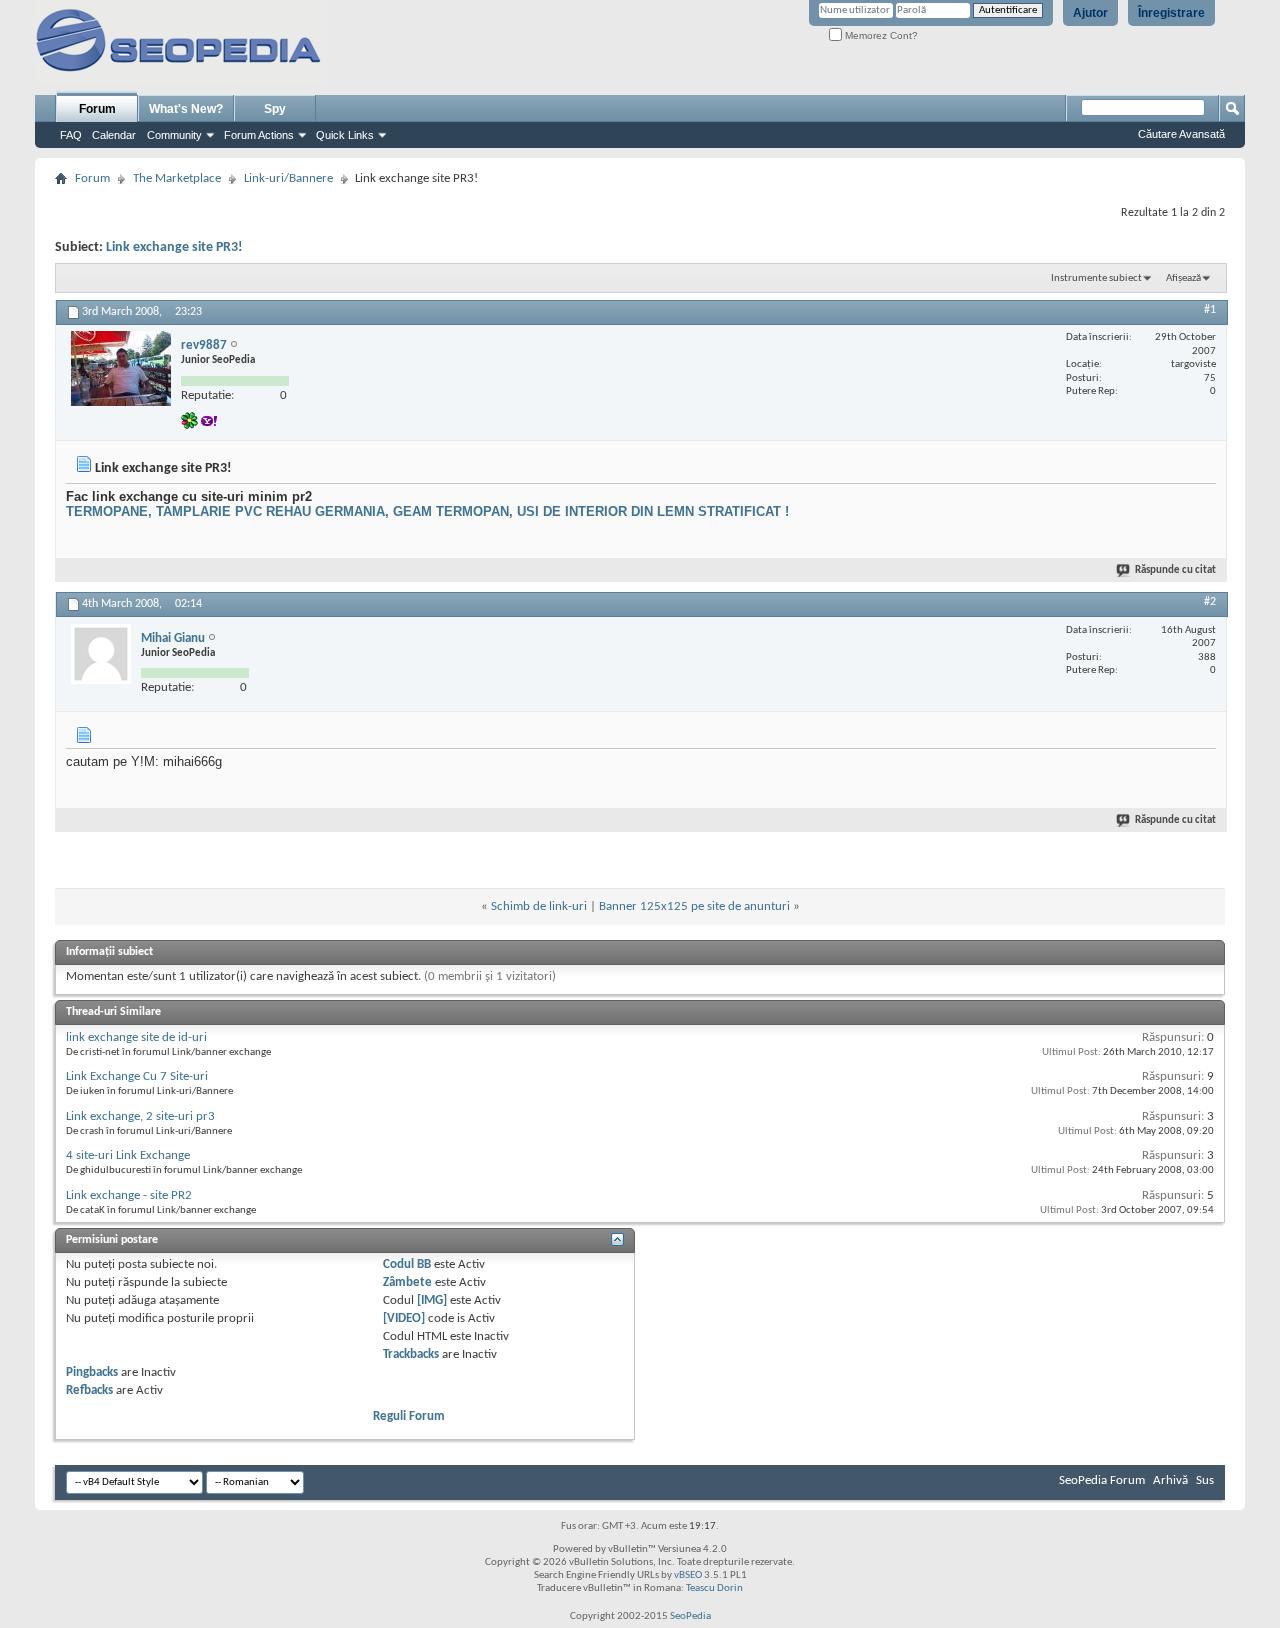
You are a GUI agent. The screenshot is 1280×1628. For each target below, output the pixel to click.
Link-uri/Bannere (288, 178)
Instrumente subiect (1096, 278)
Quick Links (345, 135)
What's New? (186, 109)
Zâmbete (407, 1282)
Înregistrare (1171, 13)
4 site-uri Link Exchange (128, 1155)
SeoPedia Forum (1102, 1480)
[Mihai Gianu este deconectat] (101, 654)
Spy (275, 109)
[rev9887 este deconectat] (121, 368)
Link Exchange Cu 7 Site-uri (137, 1076)
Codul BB (407, 1264)
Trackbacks (411, 1354)
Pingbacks (92, 1372)
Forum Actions (259, 135)
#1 (1210, 310)
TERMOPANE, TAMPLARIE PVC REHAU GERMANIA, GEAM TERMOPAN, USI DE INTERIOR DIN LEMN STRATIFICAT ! (427, 511)
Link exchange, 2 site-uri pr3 (140, 1116)
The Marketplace (177, 178)
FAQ (71, 135)
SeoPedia (690, 1616)
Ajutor (1090, 13)
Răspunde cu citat (1175, 570)
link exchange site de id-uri (136, 1037)
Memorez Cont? (880, 35)
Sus (1205, 1480)
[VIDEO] (404, 1318)
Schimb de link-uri (539, 906)
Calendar (114, 135)
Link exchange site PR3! (174, 247)
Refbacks (89, 1390)
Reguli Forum (409, 1416)
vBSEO (688, 1575)
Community (174, 135)
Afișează (1183, 278)
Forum (97, 109)
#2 (1210, 602)
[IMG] (432, 1300)
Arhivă (1170, 1480)
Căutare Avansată (1181, 134)
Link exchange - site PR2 (129, 1195)
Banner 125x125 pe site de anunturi (694, 906)
